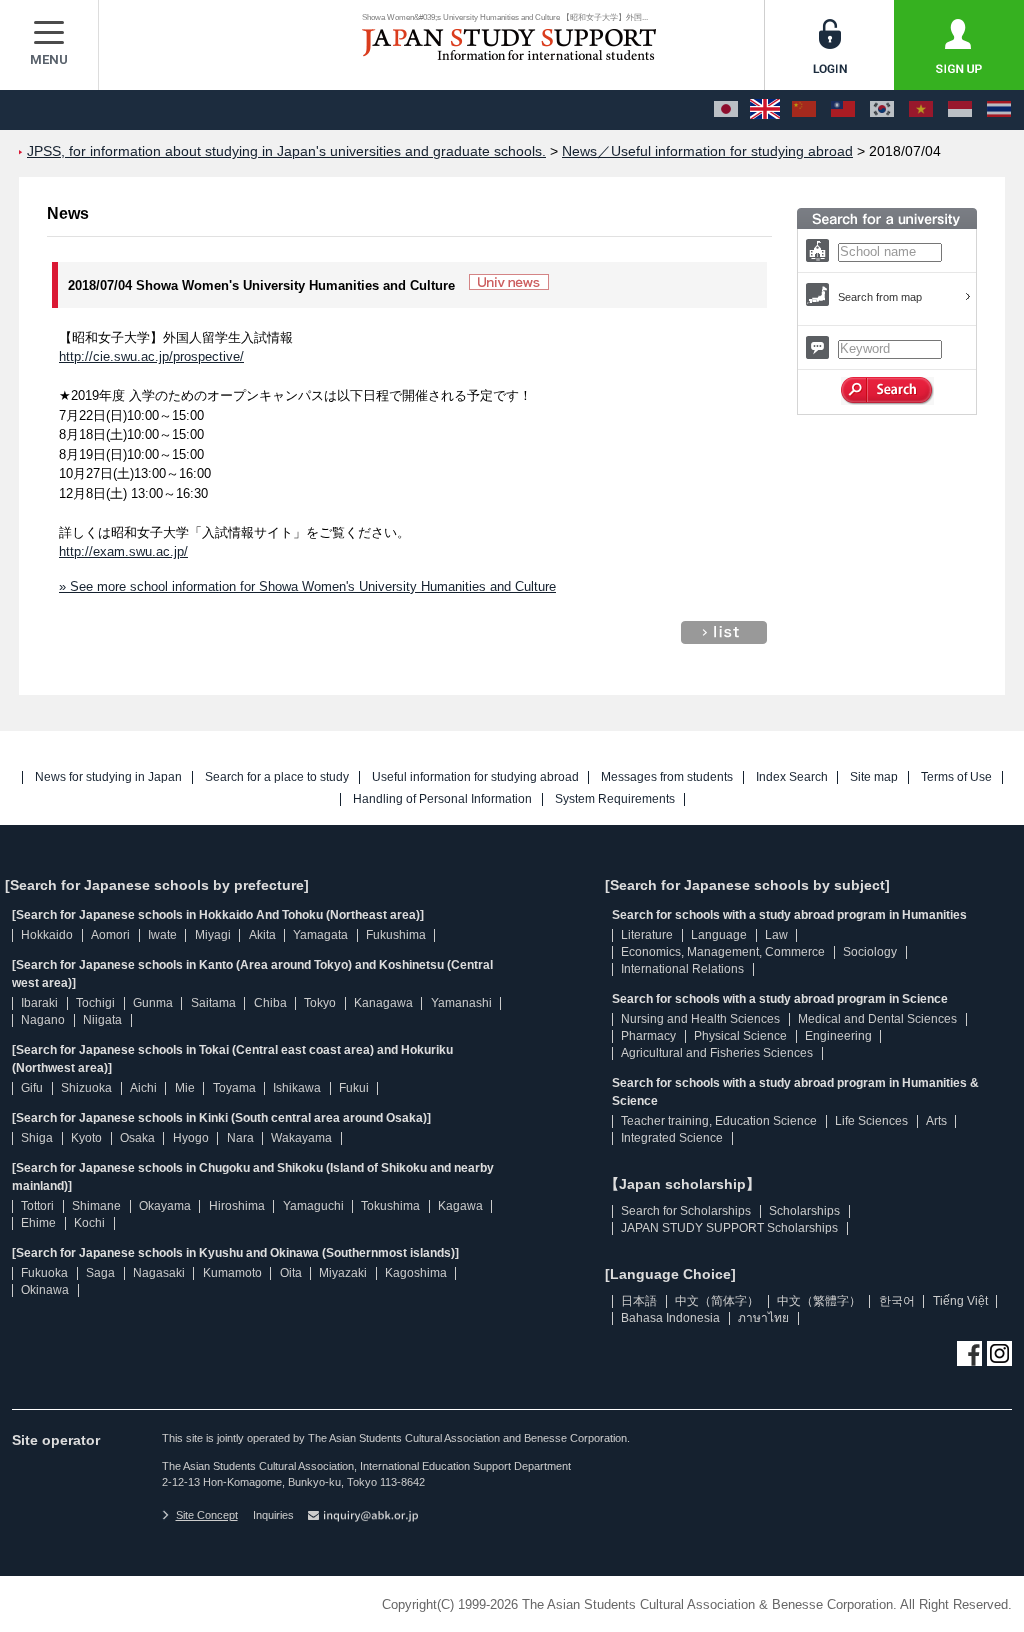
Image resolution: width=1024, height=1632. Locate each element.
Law (776, 935)
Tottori (37, 1206)
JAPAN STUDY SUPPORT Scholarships (729, 1228)
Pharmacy (648, 1036)
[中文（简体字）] (804, 110)
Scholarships (804, 1211)
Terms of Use (956, 777)
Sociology (870, 952)
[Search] (887, 391)
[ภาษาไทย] (999, 110)
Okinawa (45, 1290)
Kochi (89, 1223)
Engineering (838, 1036)
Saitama (213, 1003)
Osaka (137, 1138)
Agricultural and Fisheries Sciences (717, 1053)
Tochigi (95, 1003)
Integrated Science (672, 1138)
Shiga (37, 1138)
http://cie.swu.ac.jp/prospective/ (151, 356)
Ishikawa (297, 1088)
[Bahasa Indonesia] (960, 110)
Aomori (110, 935)
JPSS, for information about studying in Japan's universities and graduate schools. (286, 151)
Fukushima (396, 935)
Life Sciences (871, 1121)
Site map (874, 777)
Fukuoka (44, 1273)
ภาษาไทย (763, 1318)
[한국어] (882, 110)
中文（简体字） (717, 1301)
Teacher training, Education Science (719, 1121)
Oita (291, 1273)
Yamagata (320, 935)
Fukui (354, 1088)
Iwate (162, 935)
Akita (262, 935)
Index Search (792, 777)
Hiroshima (237, 1206)
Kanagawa (383, 1003)
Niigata (102, 1020)
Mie (185, 1088)
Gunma (153, 1003)
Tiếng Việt (960, 1301)
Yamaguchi (313, 1206)
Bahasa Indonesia (670, 1318)
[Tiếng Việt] (921, 110)
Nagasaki (159, 1273)
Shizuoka (86, 1088)
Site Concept (207, 1515)
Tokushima (390, 1206)
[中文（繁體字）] (843, 110)
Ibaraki (39, 1003)
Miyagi (213, 935)
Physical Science (740, 1036)
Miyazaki (343, 1273)
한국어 (897, 1301)
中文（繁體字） (819, 1301)
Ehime (38, 1223)
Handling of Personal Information (442, 799)
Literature (647, 935)
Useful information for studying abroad (475, 777)
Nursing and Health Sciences (700, 1019)
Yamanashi (461, 1003)
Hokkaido (47, 935)
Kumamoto (232, 1273)
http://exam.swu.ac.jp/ (123, 551)
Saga (100, 1273)
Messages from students (667, 777)
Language (719, 935)
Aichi (143, 1088)
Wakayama (301, 1138)
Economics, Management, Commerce (723, 952)
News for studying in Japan (108, 777)
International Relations (682, 969)
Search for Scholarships (686, 1211)
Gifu (32, 1088)
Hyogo (191, 1138)
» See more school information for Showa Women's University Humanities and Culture (307, 586)
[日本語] (726, 110)
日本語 (639, 1301)
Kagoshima (416, 1273)
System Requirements (615, 799)
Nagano (43, 1020)
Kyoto (86, 1138)
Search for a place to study (277, 777)
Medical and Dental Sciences (877, 1019)
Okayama (165, 1206)
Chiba (270, 1003)
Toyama (234, 1088)
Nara (240, 1138)
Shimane (96, 1206)
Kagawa (460, 1206)
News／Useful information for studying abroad (707, 151)
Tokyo (320, 1003)
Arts (936, 1121)
